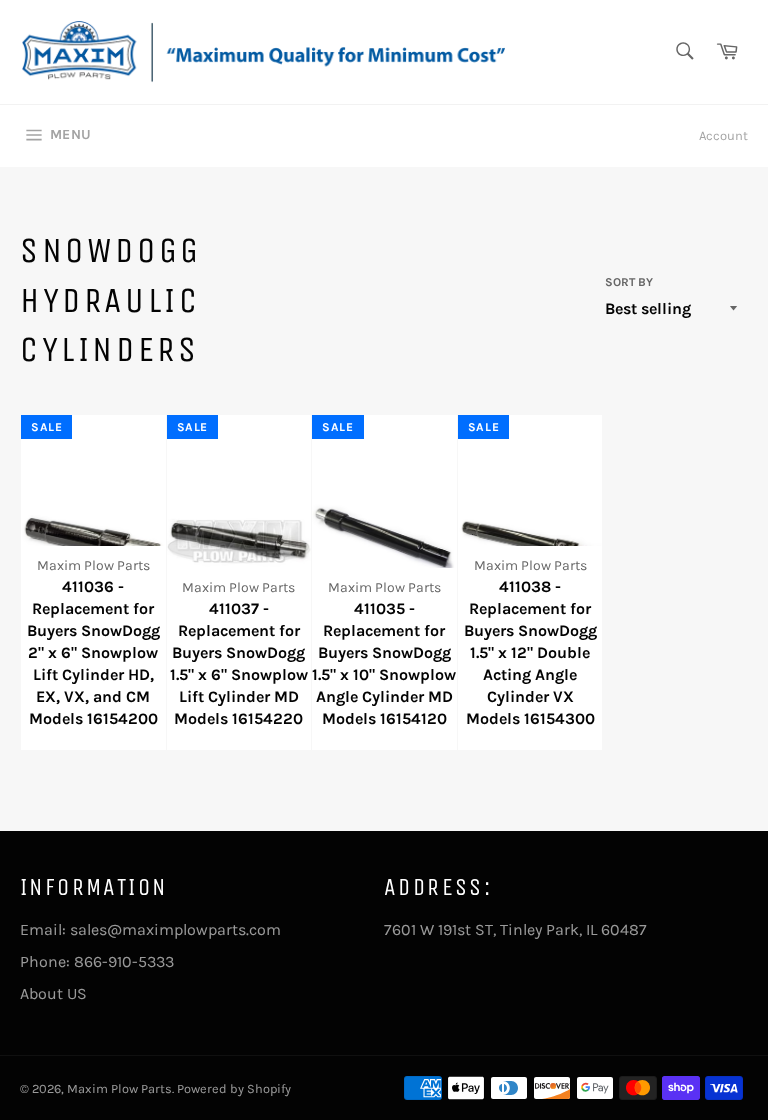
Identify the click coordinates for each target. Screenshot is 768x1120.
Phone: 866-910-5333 (97, 961)
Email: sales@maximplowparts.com (150, 929)
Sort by (629, 282)
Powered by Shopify (234, 1088)
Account (723, 135)
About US (53, 993)
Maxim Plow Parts (119, 1088)
